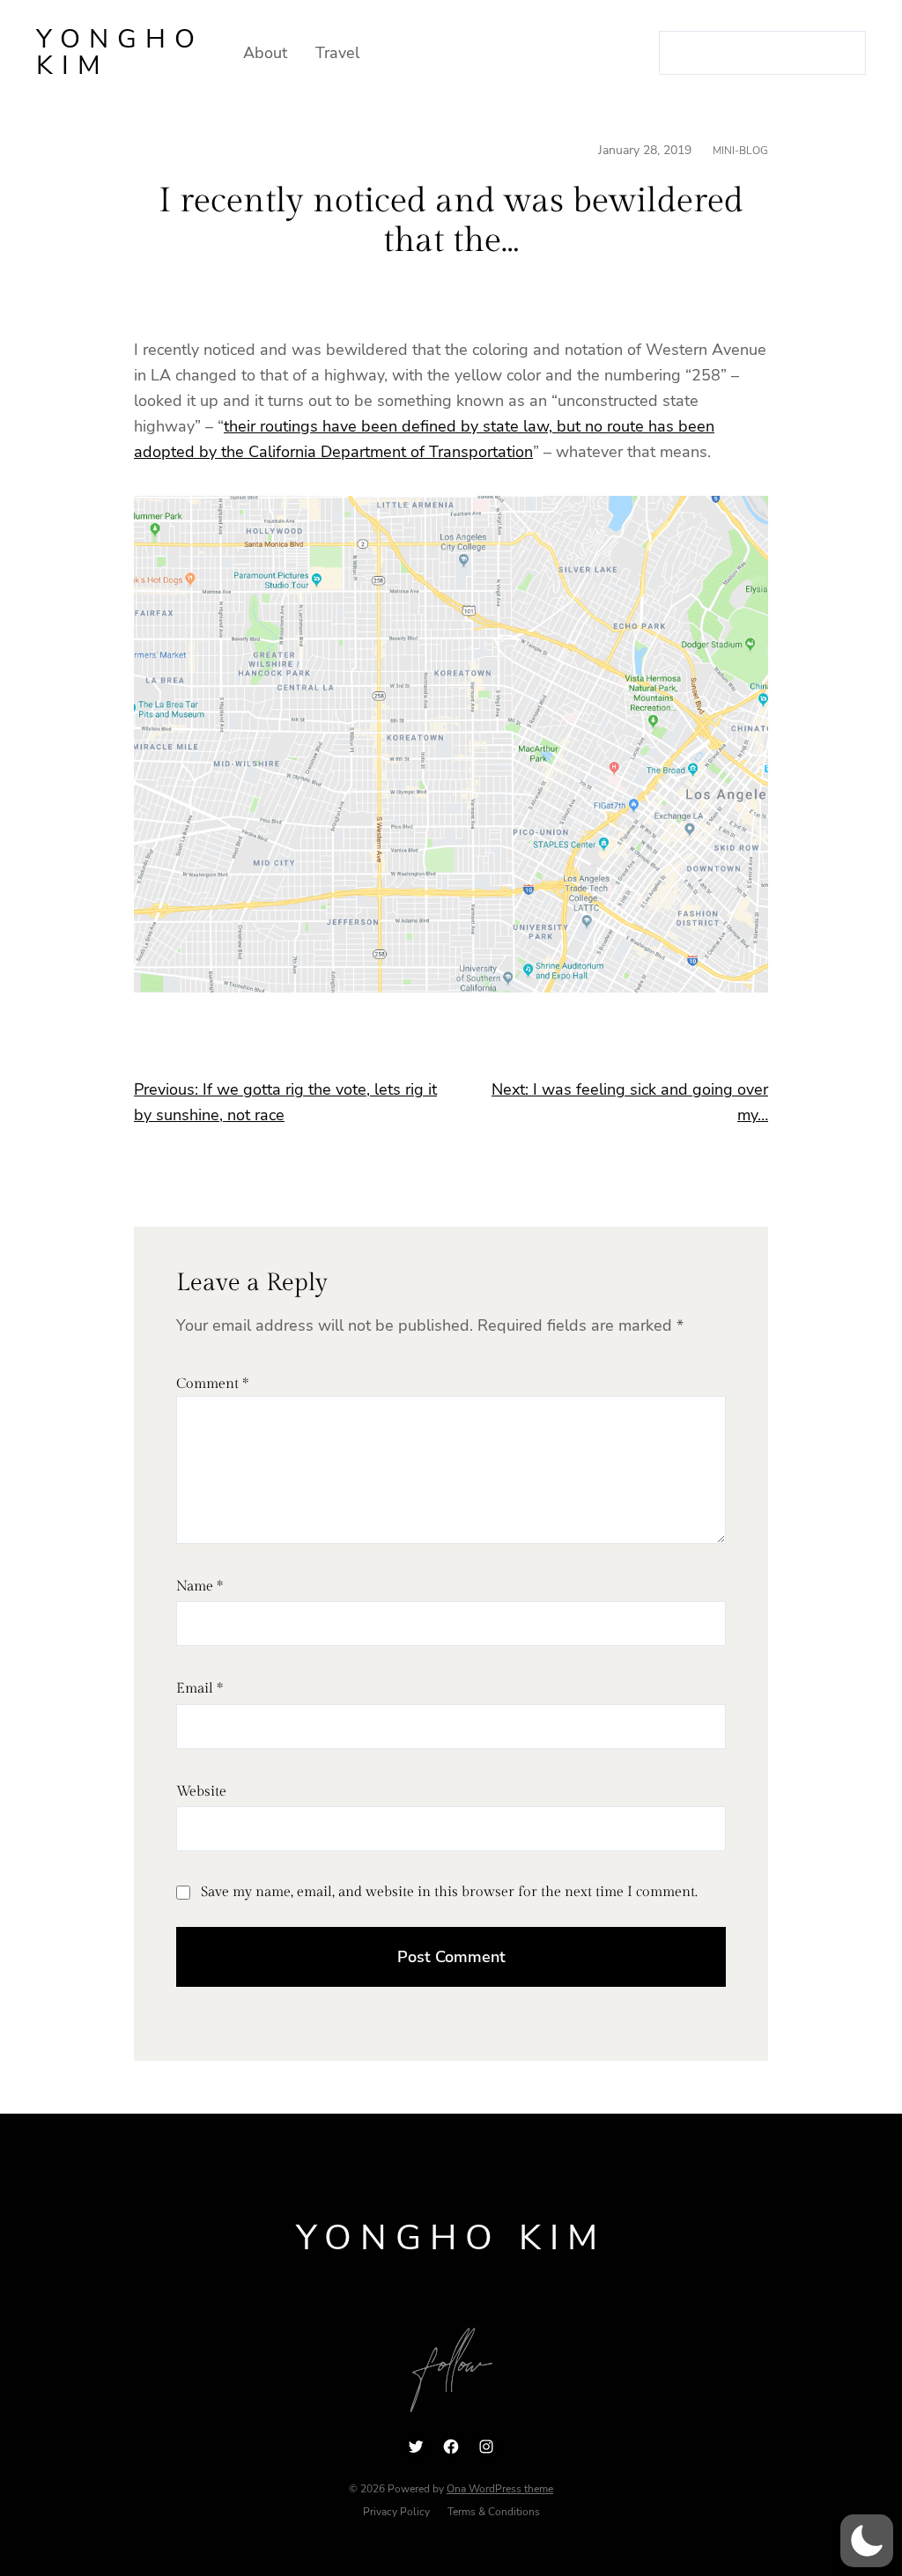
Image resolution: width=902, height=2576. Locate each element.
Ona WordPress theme (500, 2489)
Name (200, 1587)
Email (200, 1689)
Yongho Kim (120, 52)
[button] (867, 2541)
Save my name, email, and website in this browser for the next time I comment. (449, 1892)
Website (201, 1792)
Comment (212, 1384)
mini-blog (740, 151)
